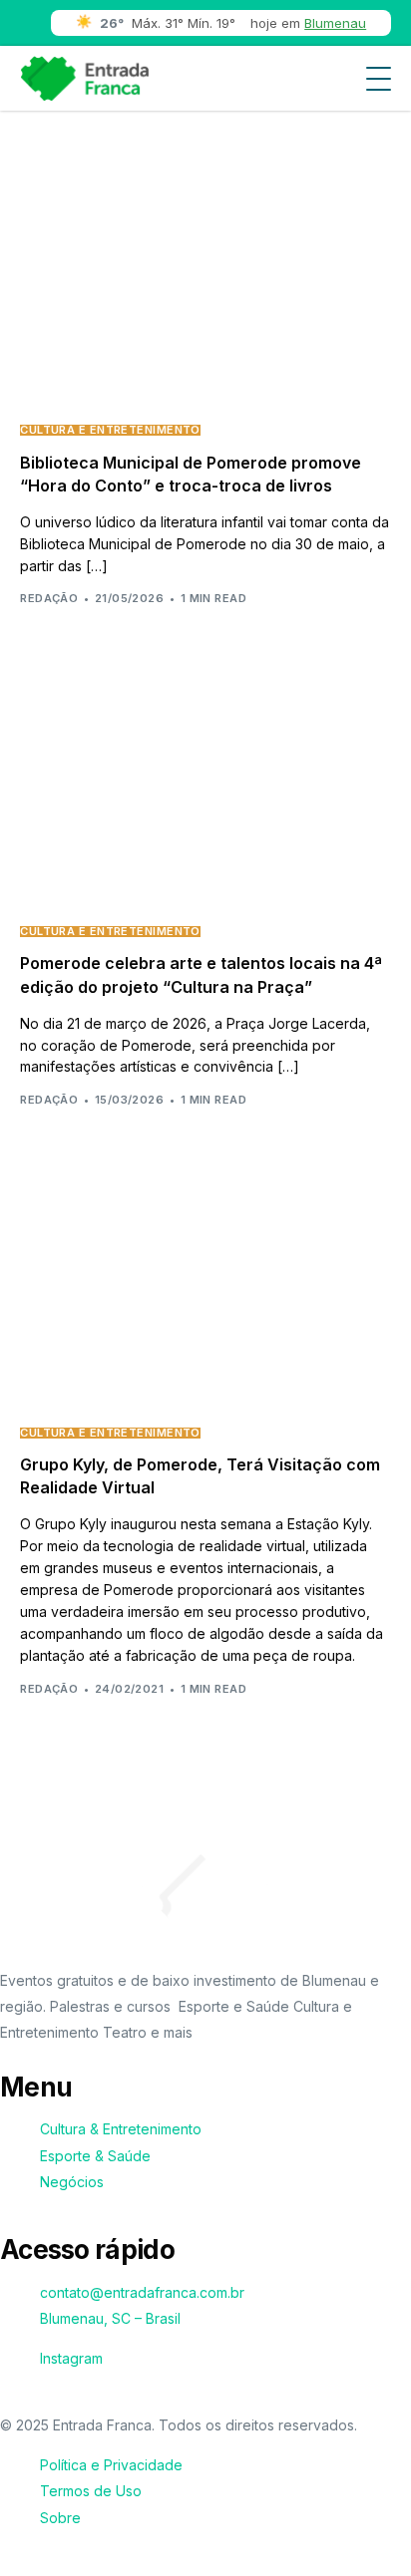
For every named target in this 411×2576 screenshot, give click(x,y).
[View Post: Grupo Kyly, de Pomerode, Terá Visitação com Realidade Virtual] (205, 1289)
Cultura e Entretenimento (110, 430)
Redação (49, 598)
